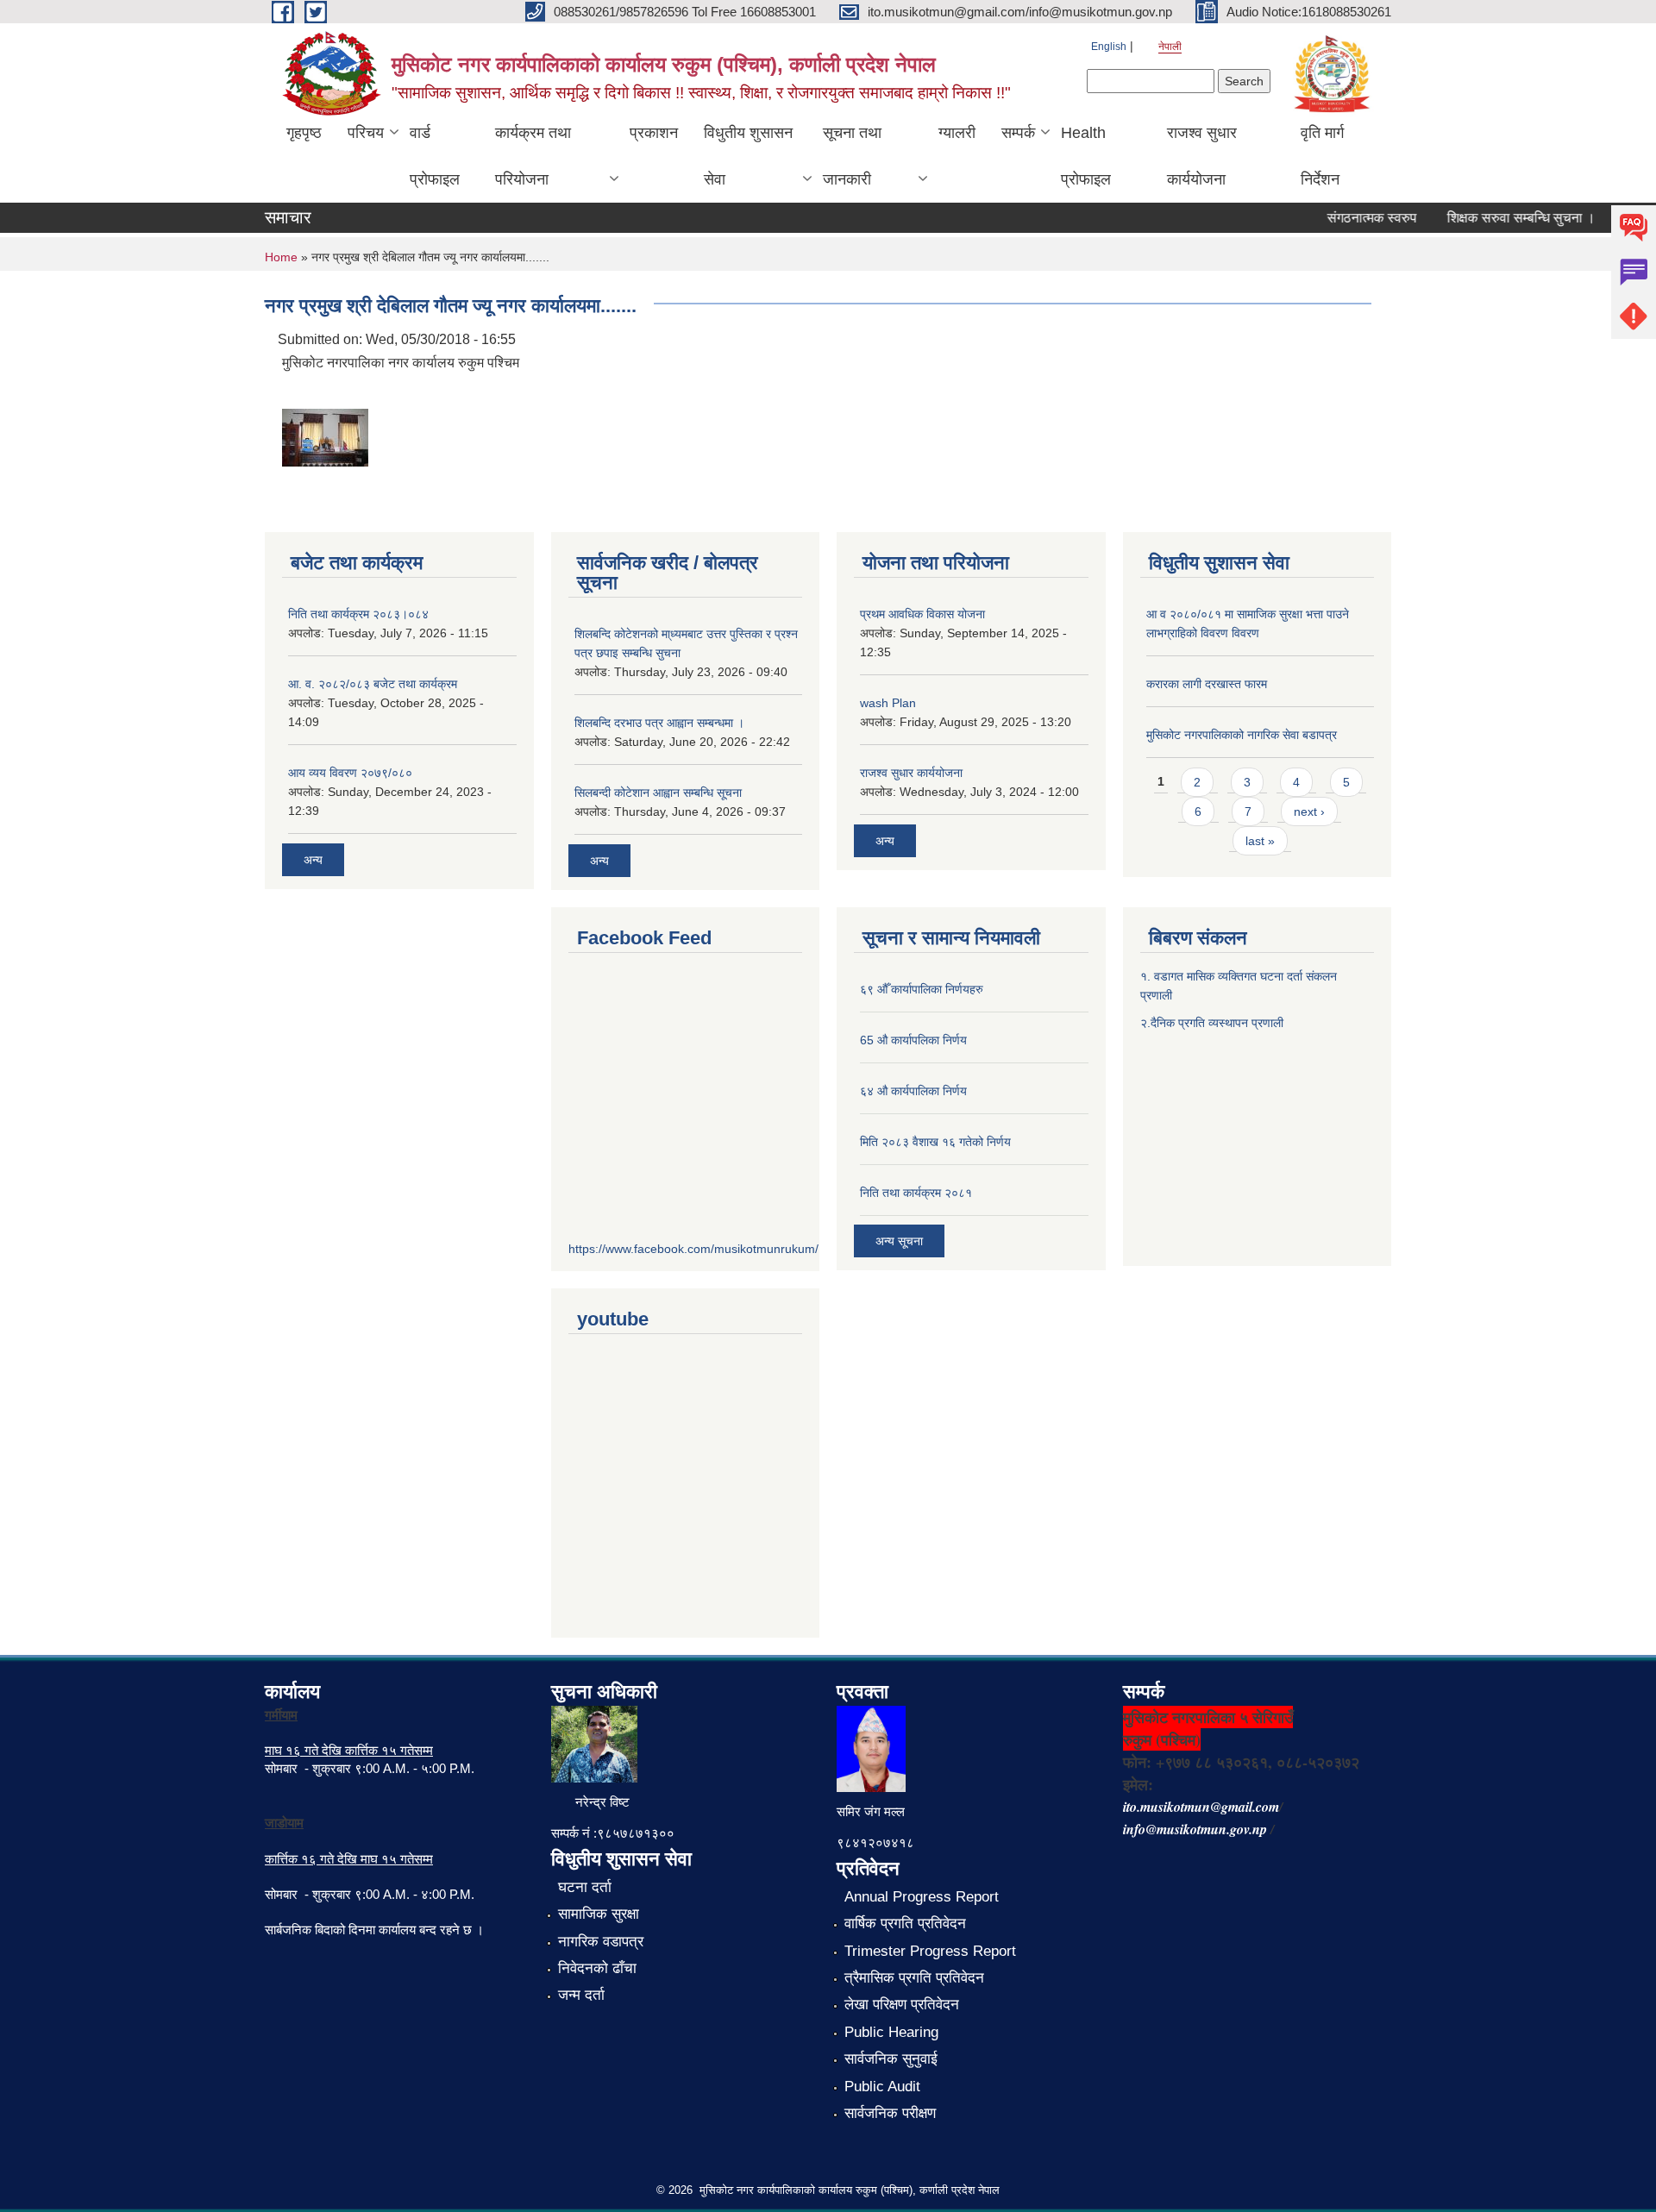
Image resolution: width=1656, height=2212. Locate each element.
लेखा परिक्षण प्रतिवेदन (902, 2005)
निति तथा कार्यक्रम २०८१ (916, 1193)
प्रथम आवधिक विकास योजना (922, 614)
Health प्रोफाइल (1086, 156)
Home (281, 257)
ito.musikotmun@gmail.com (1201, 1807)
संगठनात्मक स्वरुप (1349, 218)
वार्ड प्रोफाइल (435, 156)
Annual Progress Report (922, 1897)
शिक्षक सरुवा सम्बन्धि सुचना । (1498, 218)
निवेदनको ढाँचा (597, 1968)
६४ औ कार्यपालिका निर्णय (913, 1091)
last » (1260, 841)
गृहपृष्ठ (304, 133)
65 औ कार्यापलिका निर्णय (913, 1040)
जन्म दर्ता (581, 1995)
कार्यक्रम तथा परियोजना (533, 156)
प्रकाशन (654, 133)
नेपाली (1170, 47)
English (1109, 47)
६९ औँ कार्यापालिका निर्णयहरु (922, 989)
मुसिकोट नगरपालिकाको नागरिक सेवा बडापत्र (1242, 735)
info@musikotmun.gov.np (1195, 1829)
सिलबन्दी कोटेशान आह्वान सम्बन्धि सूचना (658, 793)
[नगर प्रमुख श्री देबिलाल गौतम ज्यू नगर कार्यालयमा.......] (325, 437)
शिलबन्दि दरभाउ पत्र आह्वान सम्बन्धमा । (659, 723)
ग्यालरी (957, 133)
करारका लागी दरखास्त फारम (1207, 684)
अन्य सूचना (899, 1241)
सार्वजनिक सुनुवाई (891, 2059)
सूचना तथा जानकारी (852, 156)
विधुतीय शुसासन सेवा (748, 156)
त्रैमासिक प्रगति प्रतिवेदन (914, 1978)
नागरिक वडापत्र (601, 1942)
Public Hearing (891, 2032)
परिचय (366, 133)
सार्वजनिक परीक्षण (890, 2113)
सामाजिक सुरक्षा (599, 1914)
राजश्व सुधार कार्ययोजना (1202, 156)
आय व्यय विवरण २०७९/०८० (350, 773)
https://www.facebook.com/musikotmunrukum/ (693, 1249)
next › (1309, 811)
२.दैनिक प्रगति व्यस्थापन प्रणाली (1212, 1023)
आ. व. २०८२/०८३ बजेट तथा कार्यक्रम (373, 684)
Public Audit (882, 2087)
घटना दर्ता (585, 1887)
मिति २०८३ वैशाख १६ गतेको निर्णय (935, 1142)
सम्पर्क (1018, 133)
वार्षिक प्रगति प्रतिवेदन (905, 1924)
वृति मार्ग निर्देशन (1322, 156)
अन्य (313, 860)
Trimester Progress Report (930, 1951)
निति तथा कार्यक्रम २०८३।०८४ (358, 614)
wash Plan (888, 703)
